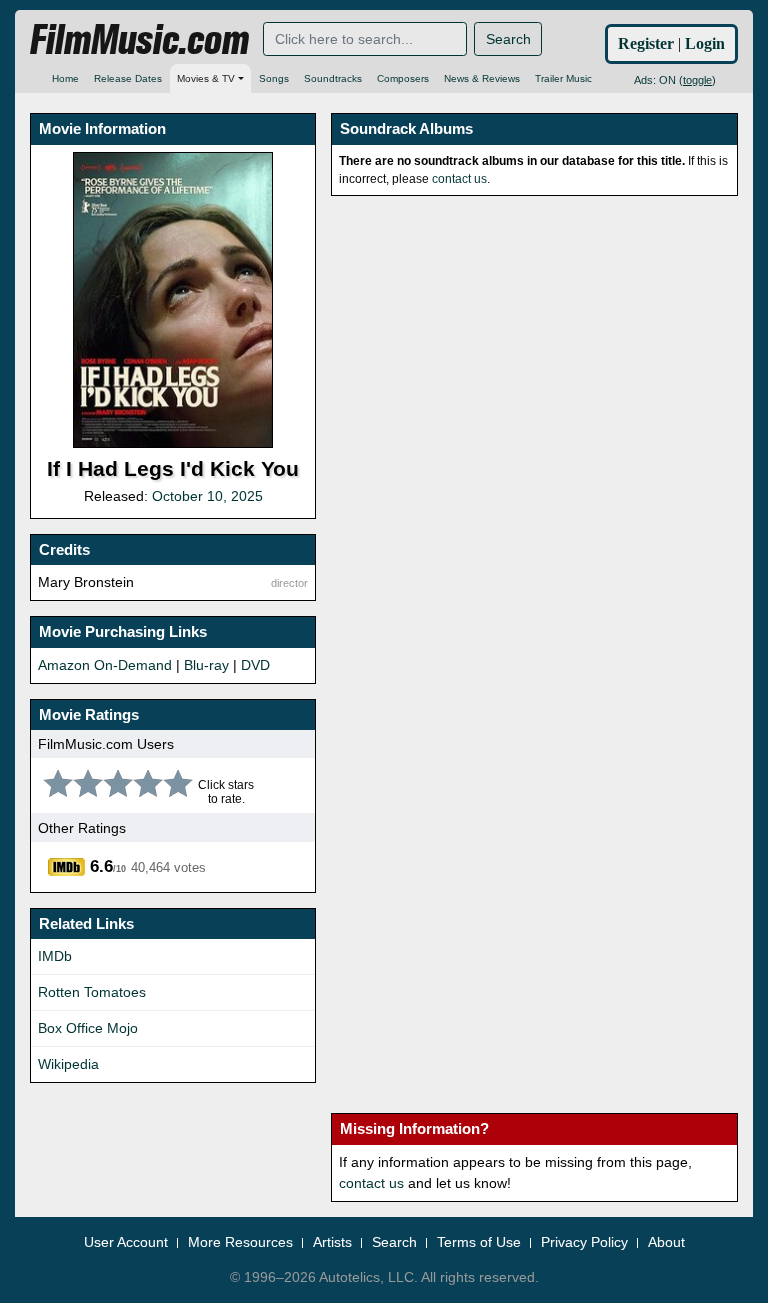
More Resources (240, 1242)
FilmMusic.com (139, 40)
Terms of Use (479, 1242)
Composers (403, 78)
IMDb (55, 956)
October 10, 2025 (207, 496)
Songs (274, 78)
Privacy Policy (584, 1242)
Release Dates (128, 78)
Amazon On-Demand (105, 665)
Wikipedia (68, 1064)
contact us (459, 179)
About (666, 1242)
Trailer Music (563, 78)
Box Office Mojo (88, 1028)
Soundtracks (333, 78)
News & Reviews (482, 78)
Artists (332, 1242)
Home (65, 78)
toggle (697, 80)
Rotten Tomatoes (92, 992)
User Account (126, 1242)
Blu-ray (206, 665)
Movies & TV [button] (206, 78)
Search (508, 39)
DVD (255, 665)
